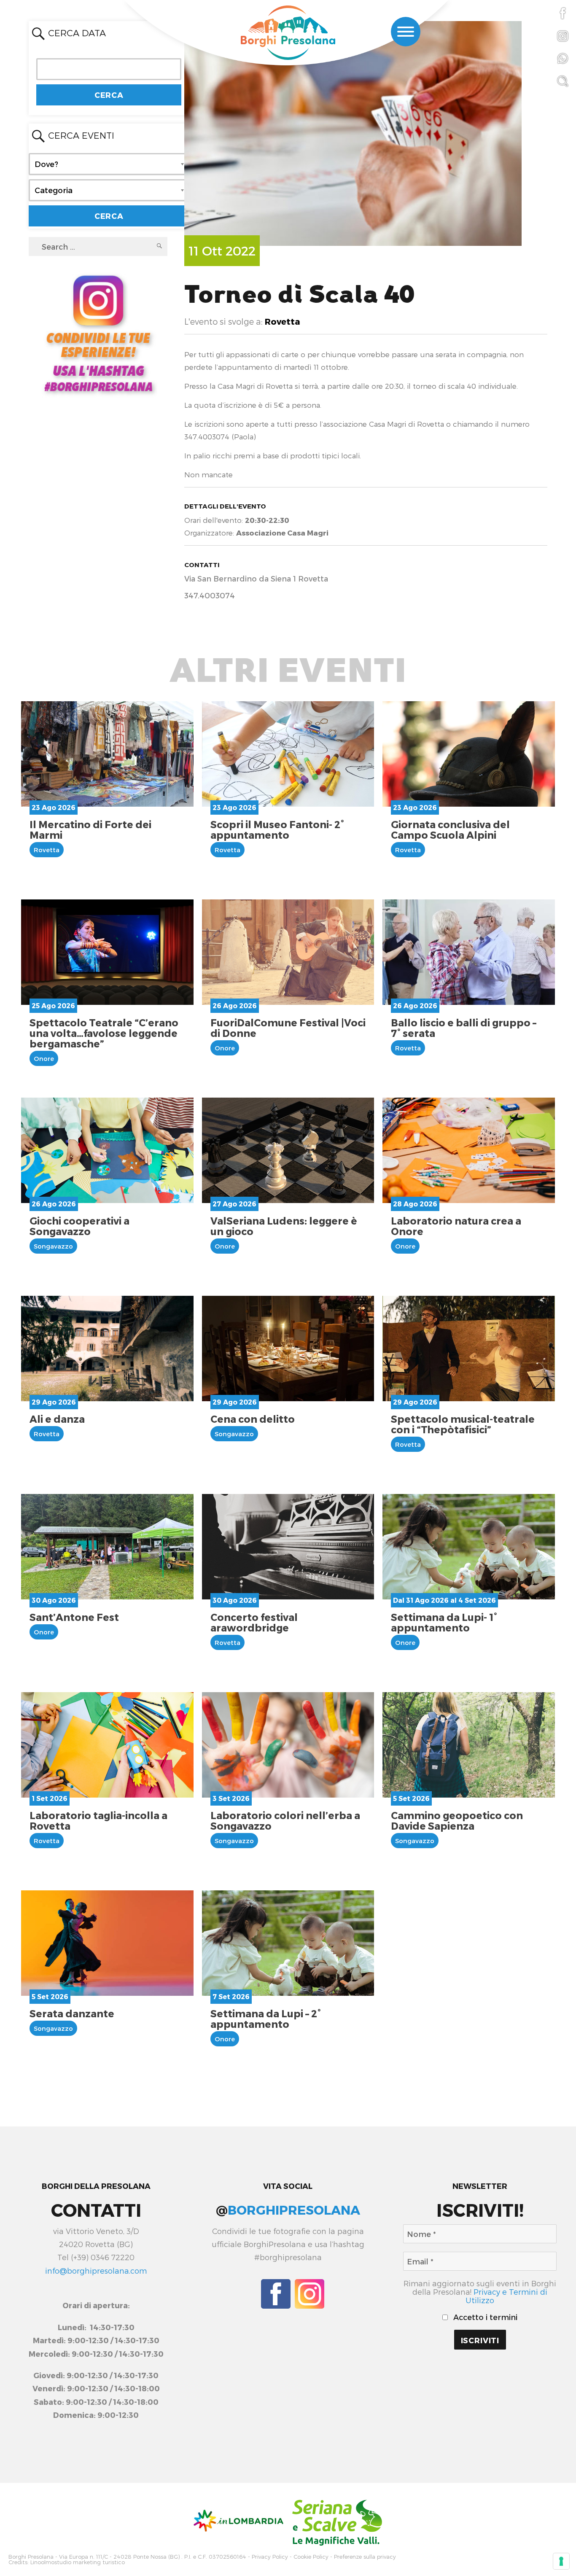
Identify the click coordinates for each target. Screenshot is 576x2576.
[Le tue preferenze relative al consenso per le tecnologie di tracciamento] (561, 2561)
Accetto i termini (484, 2317)
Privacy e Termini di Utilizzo (506, 2296)
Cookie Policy (311, 2557)
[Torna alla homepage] (288, 34)
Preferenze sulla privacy (365, 2557)
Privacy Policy (270, 2557)
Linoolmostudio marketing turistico (78, 2562)
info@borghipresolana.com (96, 2270)
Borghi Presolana (31, 2557)
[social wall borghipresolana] (98, 332)
